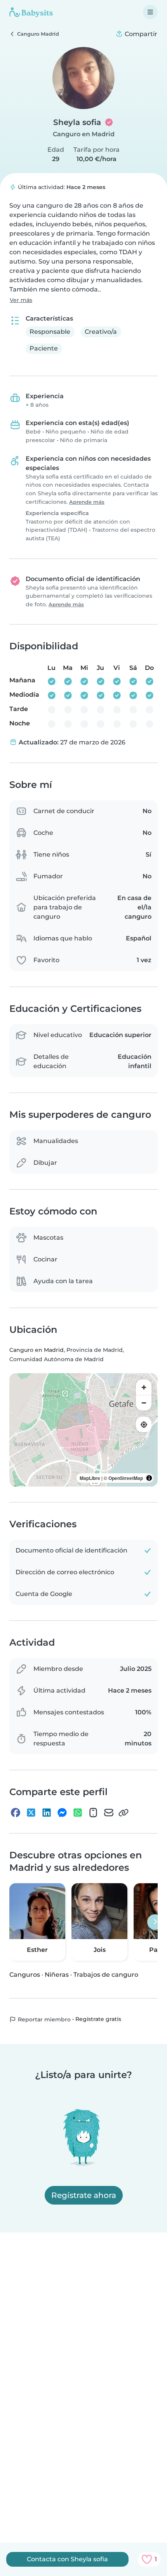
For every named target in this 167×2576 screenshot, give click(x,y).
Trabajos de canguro (106, 1975)
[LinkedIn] (47, 1813)
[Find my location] (144, 1424)
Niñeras (57, 1975)
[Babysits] (31, 12)
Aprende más (87, 502)
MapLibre (90, 1478)
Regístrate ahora (84, 2195)
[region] (83, 1430)
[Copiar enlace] (124, 1813)
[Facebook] (16, 1813)
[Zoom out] (144, 1403)
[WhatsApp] (78, 1813)
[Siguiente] (155, 1922)
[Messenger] (62, 1813)
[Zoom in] (144, 1387)
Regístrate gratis (98, 2019)
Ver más (21, 300)
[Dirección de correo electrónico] (109, 1813)
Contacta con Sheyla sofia (67, 2559)
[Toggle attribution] (149, 1478)
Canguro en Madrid (84, 134)
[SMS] (93, 1813)
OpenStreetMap (126, 1478)
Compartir (140, 34)
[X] (31, 1813)
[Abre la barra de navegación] (150, 12)
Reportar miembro (43, 2019)
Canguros (25, 1975)
